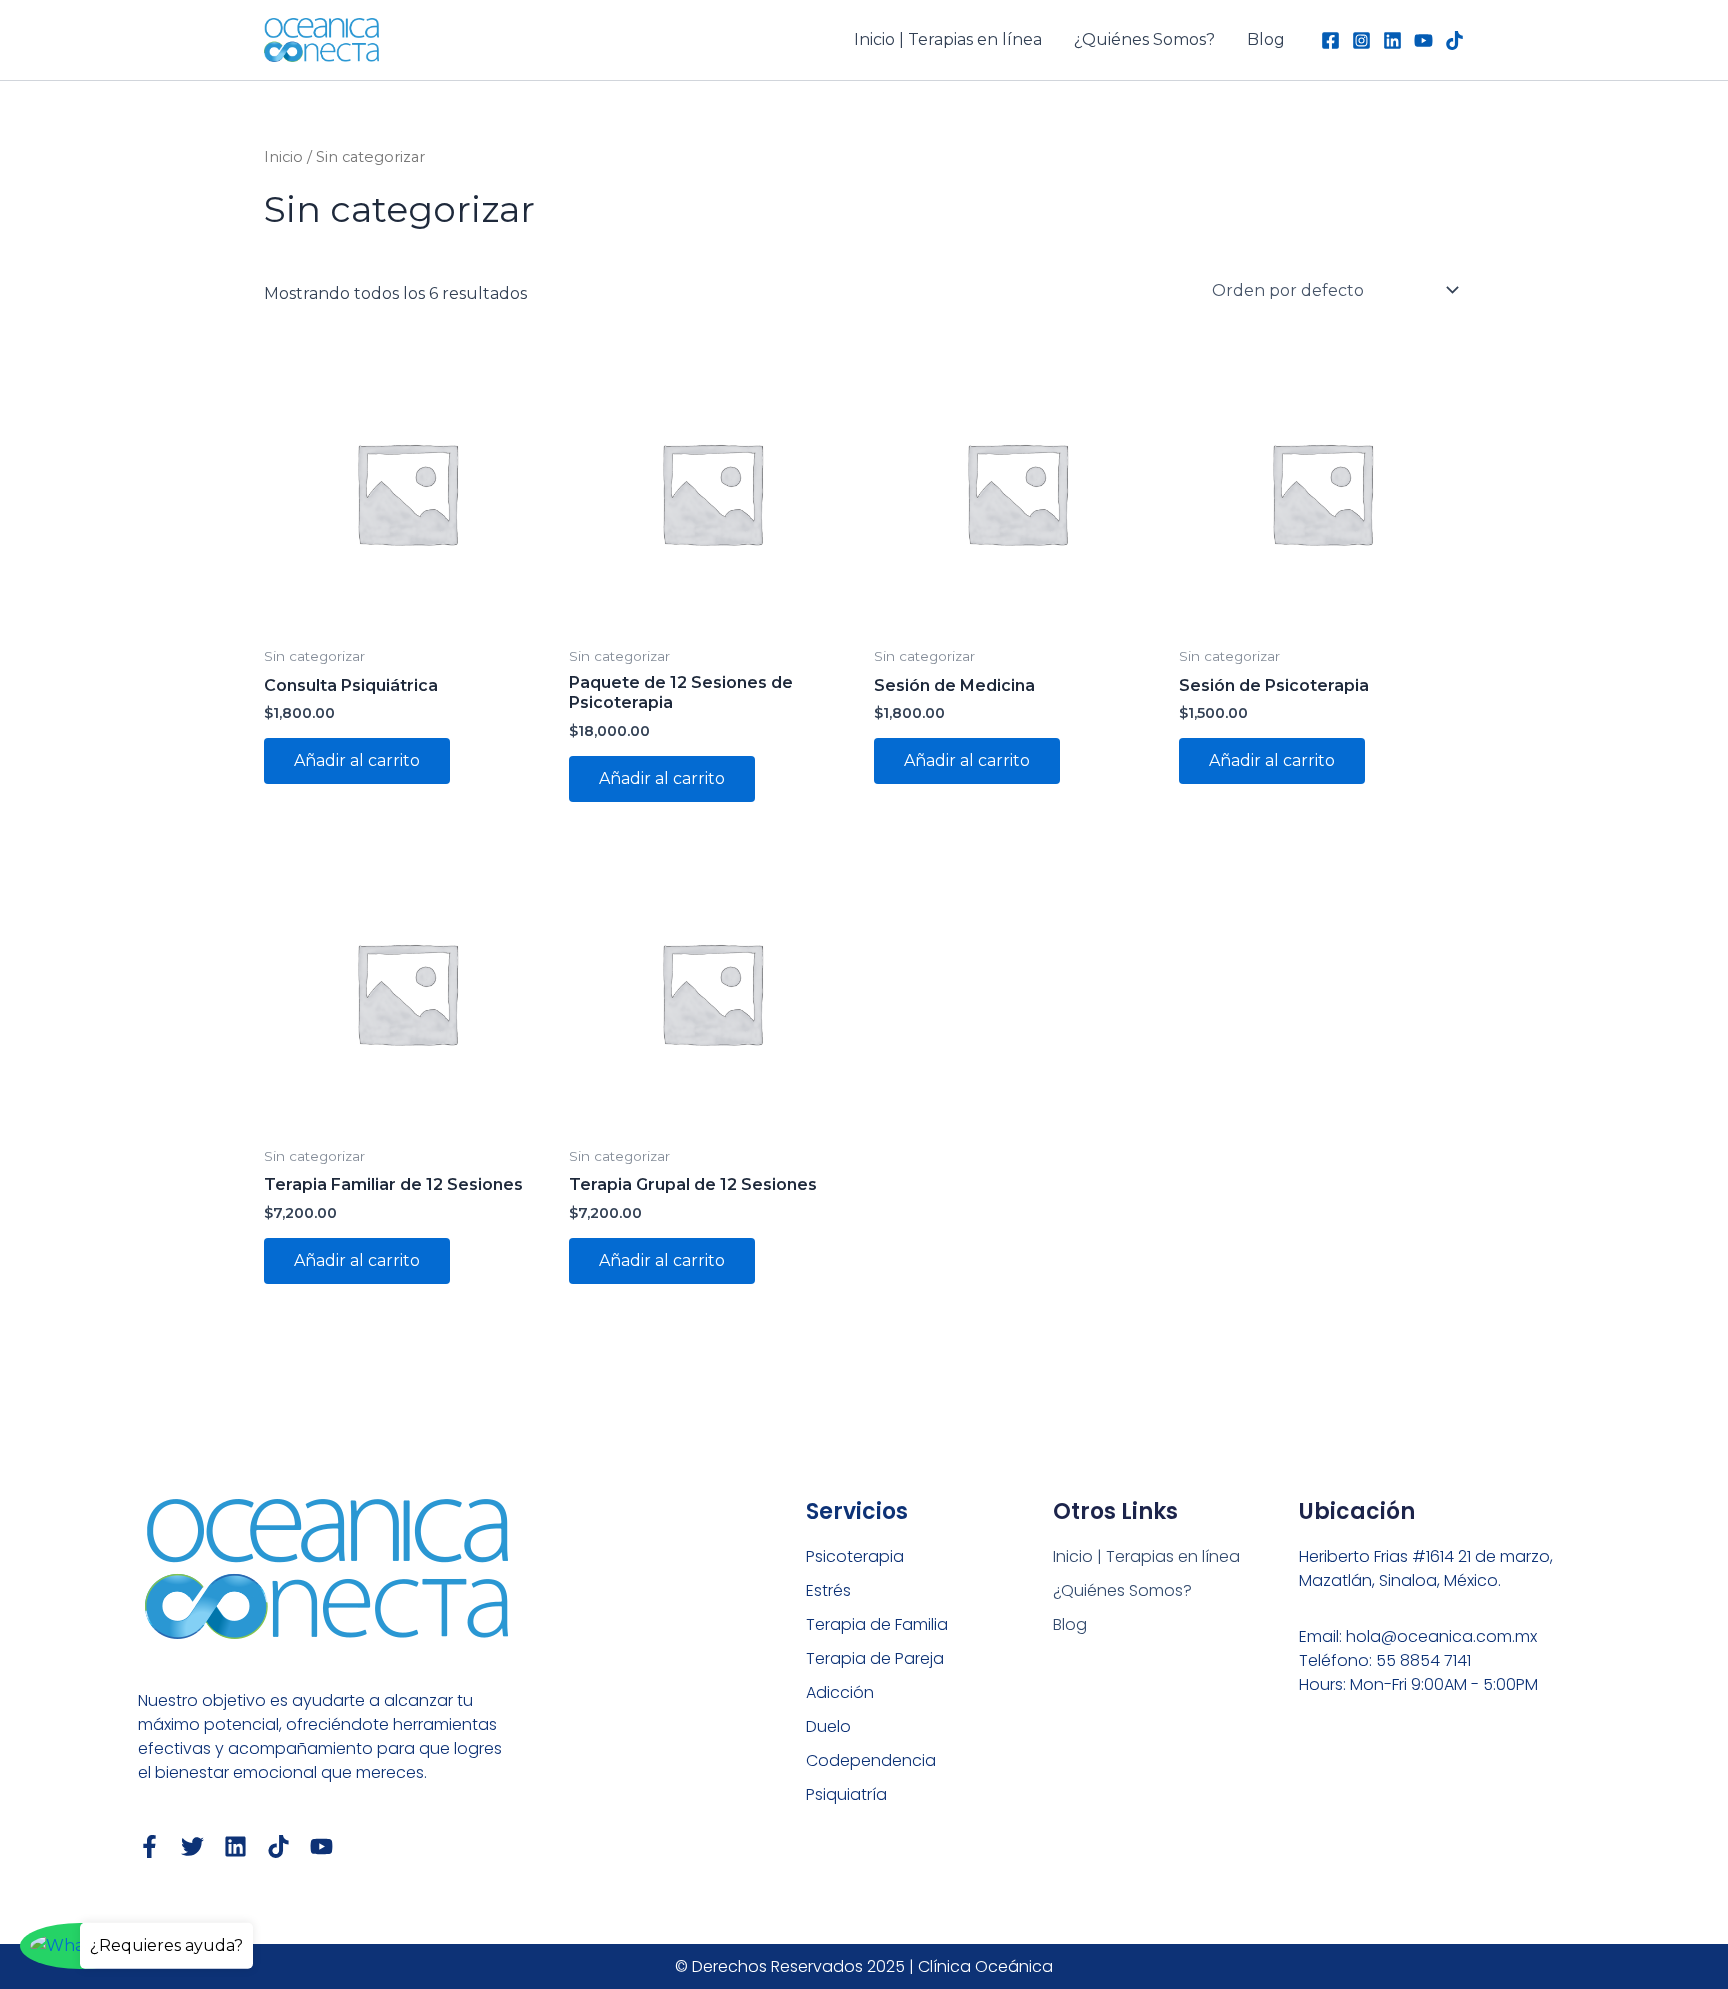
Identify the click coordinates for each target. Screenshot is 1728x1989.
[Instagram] (1361, 40)
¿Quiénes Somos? (1144, 39)
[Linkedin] (1392, 40)
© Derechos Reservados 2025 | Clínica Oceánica (864, 1966)
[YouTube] (1423, 40)
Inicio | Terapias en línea (948, 39)
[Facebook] (1330, 40)
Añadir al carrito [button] (357, 760)
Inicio (283, 157)
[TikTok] (1454, 40)
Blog (1266, 39)
